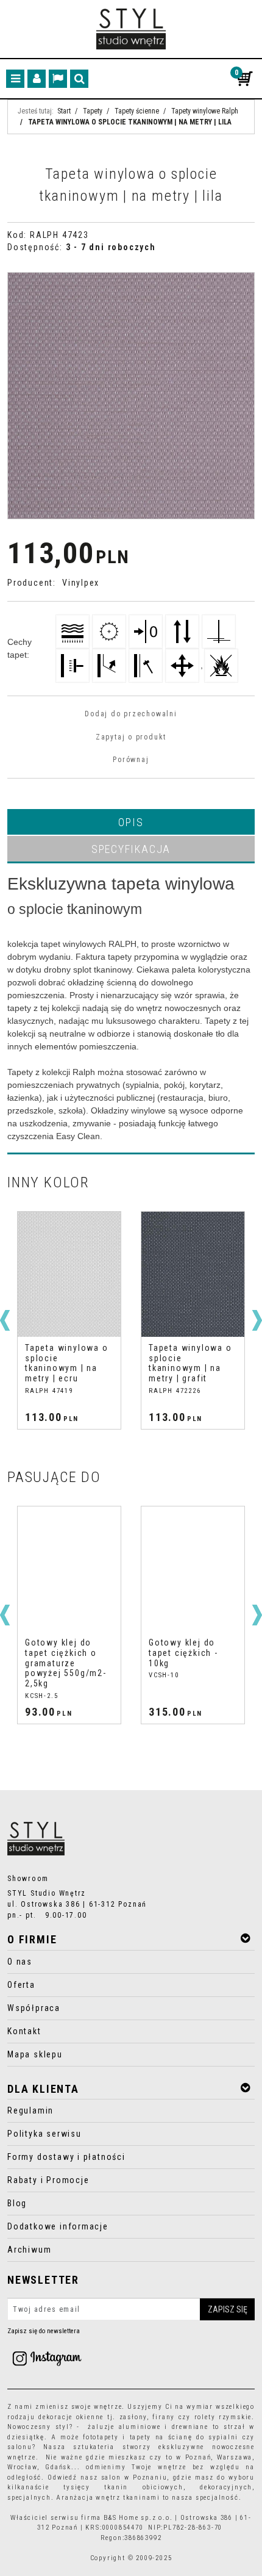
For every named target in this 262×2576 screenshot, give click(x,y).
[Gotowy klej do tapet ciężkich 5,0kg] (193, 1569)
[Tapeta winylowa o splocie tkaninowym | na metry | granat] (193, 1274)
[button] (131, 822)
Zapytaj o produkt (131, 737)
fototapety (101, 2437)
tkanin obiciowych (143, 2487)
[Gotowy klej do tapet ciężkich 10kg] (69, 1569)
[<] (5, 1320)
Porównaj (131, 760)
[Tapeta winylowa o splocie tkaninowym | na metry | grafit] (69, 1274)
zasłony (133, 2417)
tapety (141, 2437)
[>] (257, 1320)
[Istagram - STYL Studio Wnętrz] (47, 2358)
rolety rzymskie (223, 2417)
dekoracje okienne (71, 2417)
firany (164, 2417)
